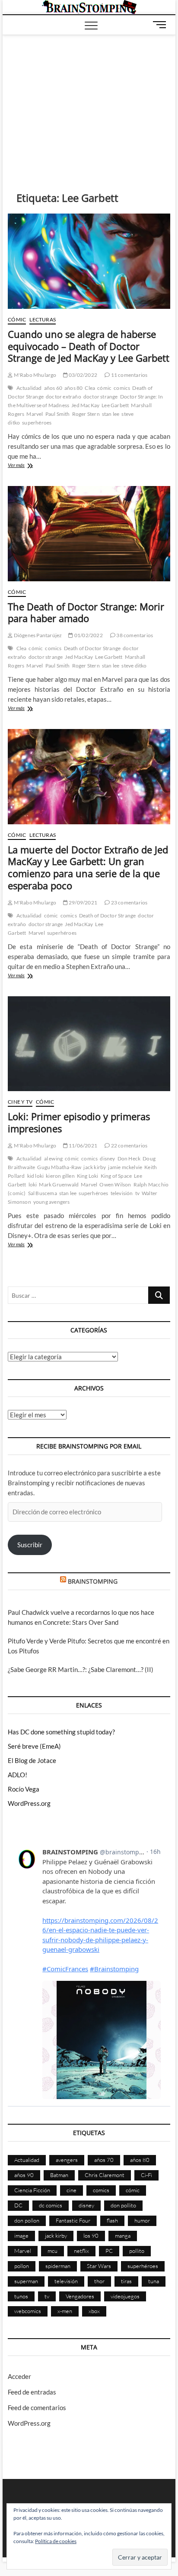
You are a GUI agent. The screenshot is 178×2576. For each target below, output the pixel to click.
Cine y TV (20, 1102)
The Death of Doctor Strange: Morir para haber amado (86, 612)
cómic (104, 388)
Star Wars (99, 2266)
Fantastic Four (73, 2220)
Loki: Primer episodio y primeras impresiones (79, 1122)
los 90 (91, 2236)
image (21, 2236)
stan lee (111, 414)
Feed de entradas (32, 2392)
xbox (94, 2311)
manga (123, 2236)
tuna (154, 2281)
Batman (59, 2175)
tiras (126, 2281)
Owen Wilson (115, 1184)
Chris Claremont (105, 2175)
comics (122, 388)
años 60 (53, 388)
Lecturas (43, 319)
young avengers (52, 1202)
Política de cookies (56, 2541)
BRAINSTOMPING (93, 1581)
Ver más (28, 466)
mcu (52, 2251)
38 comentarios (134, 635)
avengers (67, 2160)
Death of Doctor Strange (92, 648)
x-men (65, 2311)
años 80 (73, 388)
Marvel (35, 414)
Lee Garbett (115, 405)
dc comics (51, 2205)
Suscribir (30, 1545)
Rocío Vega (24, 1789)
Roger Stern (86, 414)
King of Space (116, 1176)
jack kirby (95, 1167)
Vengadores (80, 2296)
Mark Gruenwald (59, 1184)
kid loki (36, 1176)
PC (109, 2251)
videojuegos (125, 2296)
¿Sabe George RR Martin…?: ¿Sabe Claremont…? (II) (81, 1669)
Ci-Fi (146, 2175)
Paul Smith (58, 414)
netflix (81, 2251)
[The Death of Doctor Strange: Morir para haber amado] (89, 534)
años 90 (24, 2175)
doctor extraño (64, 397)
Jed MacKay (85, 405)
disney (107, 1158)
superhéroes (37, 423)
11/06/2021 (83, 1145)
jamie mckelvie (125, 1167)
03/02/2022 (83, 375)
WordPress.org (29, 1803)
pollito (137, 2251)
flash (112, 2220)
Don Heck (129, 1158)
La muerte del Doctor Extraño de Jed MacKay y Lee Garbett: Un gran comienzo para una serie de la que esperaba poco (88, 868)
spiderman (58, 2266)
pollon (22, 2266)
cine (72, 2190)
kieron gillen (60, 1176)
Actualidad (29, 388)
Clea (90, 388)
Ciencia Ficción (32, 2190)
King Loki (88, 1176)
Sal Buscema (43, 1193)
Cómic (17, 319)
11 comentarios (129, 375)
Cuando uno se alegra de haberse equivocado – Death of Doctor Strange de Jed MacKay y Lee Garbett (89, 346)
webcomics (28, 2311)
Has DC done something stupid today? (61, 1732)
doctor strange (101, 397)
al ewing (54, 1158)
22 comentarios (129, 1145)
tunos (21, 2296)
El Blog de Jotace (32, 1760)
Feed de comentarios (37, 2408)
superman (26, 2281)
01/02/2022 (88, 635)
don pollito (123, 2205)
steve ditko (134, 666)
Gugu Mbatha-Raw (59, 1167)
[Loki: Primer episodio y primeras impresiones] (89, 1044)
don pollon (27, 2220)
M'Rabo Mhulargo (34, 375)
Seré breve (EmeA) (34, 1746)
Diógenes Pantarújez (37, 635)
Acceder (19, 2376)
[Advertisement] (89, 100)
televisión (122, 1193)
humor (142, 2220)
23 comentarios (129, 902)
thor (99, 2281)
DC (18, 2205)
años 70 (104, 2160)
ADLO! (17, 1775)
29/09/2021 (83, 902)
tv (137, 1193)
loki (33, 1184)
